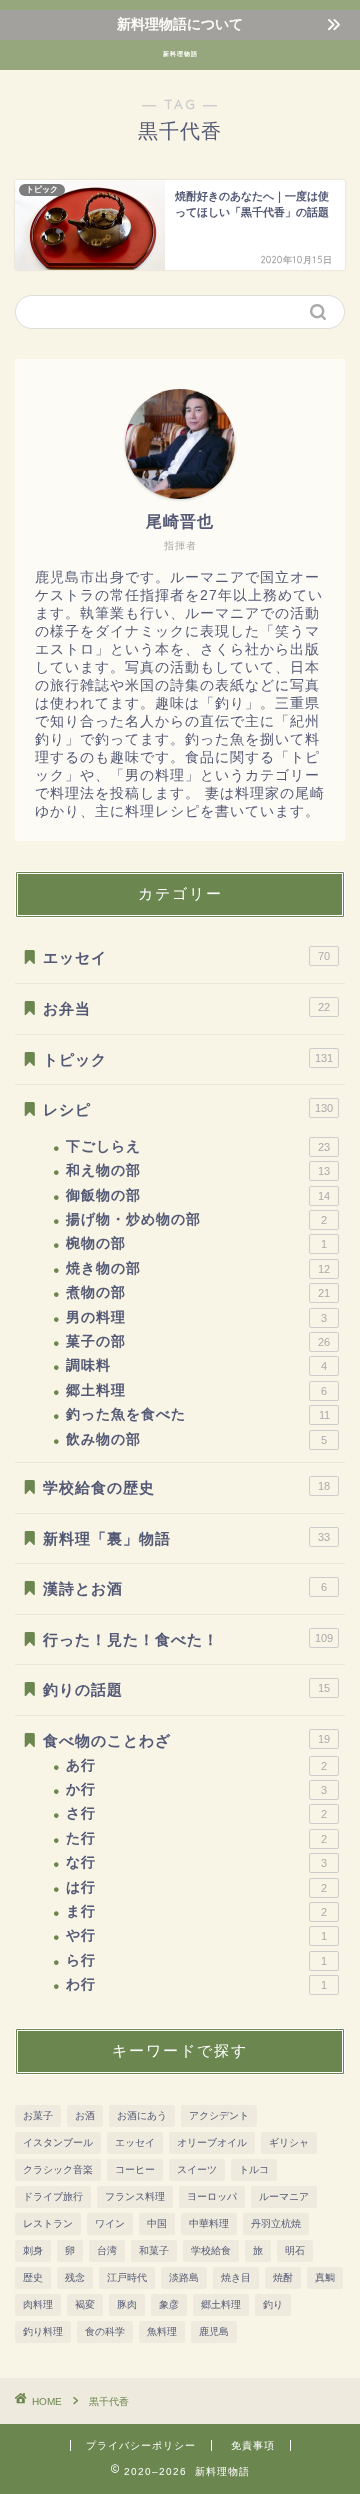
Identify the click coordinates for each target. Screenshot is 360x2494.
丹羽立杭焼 (276, 2223)
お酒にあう (142, 2115)
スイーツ (197, 2169)
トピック (188, 1059)
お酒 (85, 2115)
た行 (196, 1838)
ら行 (196, 1960)
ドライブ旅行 (53, 2196)
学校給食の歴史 (186, 1487)
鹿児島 (214, 2331)
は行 (196, 1887)
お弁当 (186, 1008)
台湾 (107, 2250)
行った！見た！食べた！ (188, 1639)
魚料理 (162, 2331)
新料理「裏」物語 (186, 1538)
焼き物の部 (198, 1268)
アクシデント (219, 2115)
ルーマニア (284, 2196)
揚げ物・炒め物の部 (196, 1219)
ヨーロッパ (212, 2196)
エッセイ (186, 957)
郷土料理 (196, 1390)
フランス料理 (135, 2196)
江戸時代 (127, 2277)
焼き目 (236, 2277)
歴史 (33, 2277)
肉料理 (38, 2304)
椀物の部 (196, 1243)
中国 (157, 2223)
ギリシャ (289, 2142)
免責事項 (253, 2445)
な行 (196, 1862)
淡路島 (184, 2277)
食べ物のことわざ (186, 1740)
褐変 (85, 2304)
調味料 (196, 1365)
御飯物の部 (198, 1195)
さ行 (196, 1813)
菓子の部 (198, 1341)
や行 (196, 1935)
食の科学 (105, 2331)
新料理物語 (180, 54)
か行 (196, 1789)
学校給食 (211, 2250)
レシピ (188, 1109)
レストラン (48, 2223)
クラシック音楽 (58, 2169)
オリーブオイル (212, 2142)
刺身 (33, 2250)
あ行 (196, 1765)
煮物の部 (198, 1292)
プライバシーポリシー (141, 2445)
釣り (273, 2304)
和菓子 (154, 2250)
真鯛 (325, 2277)
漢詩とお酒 (185, 1588)
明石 (295, 2250)
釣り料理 (43, 2331)
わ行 (196, 1984)
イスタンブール (58, 2142)
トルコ (254, 2169)
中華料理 (209, 2223)
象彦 (169, 2304)
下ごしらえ (198, 1146)
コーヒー (135, 2169)
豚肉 (127, 2304)
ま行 (196, 1911)
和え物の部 (198, 1170)
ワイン (110, 2223)
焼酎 (283, 2277)
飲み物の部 (196, 1439)
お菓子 (38, 2115)
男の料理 (196, 1317)
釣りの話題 (186, 1689)
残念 (75, 2277)
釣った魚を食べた (198, 1414)
